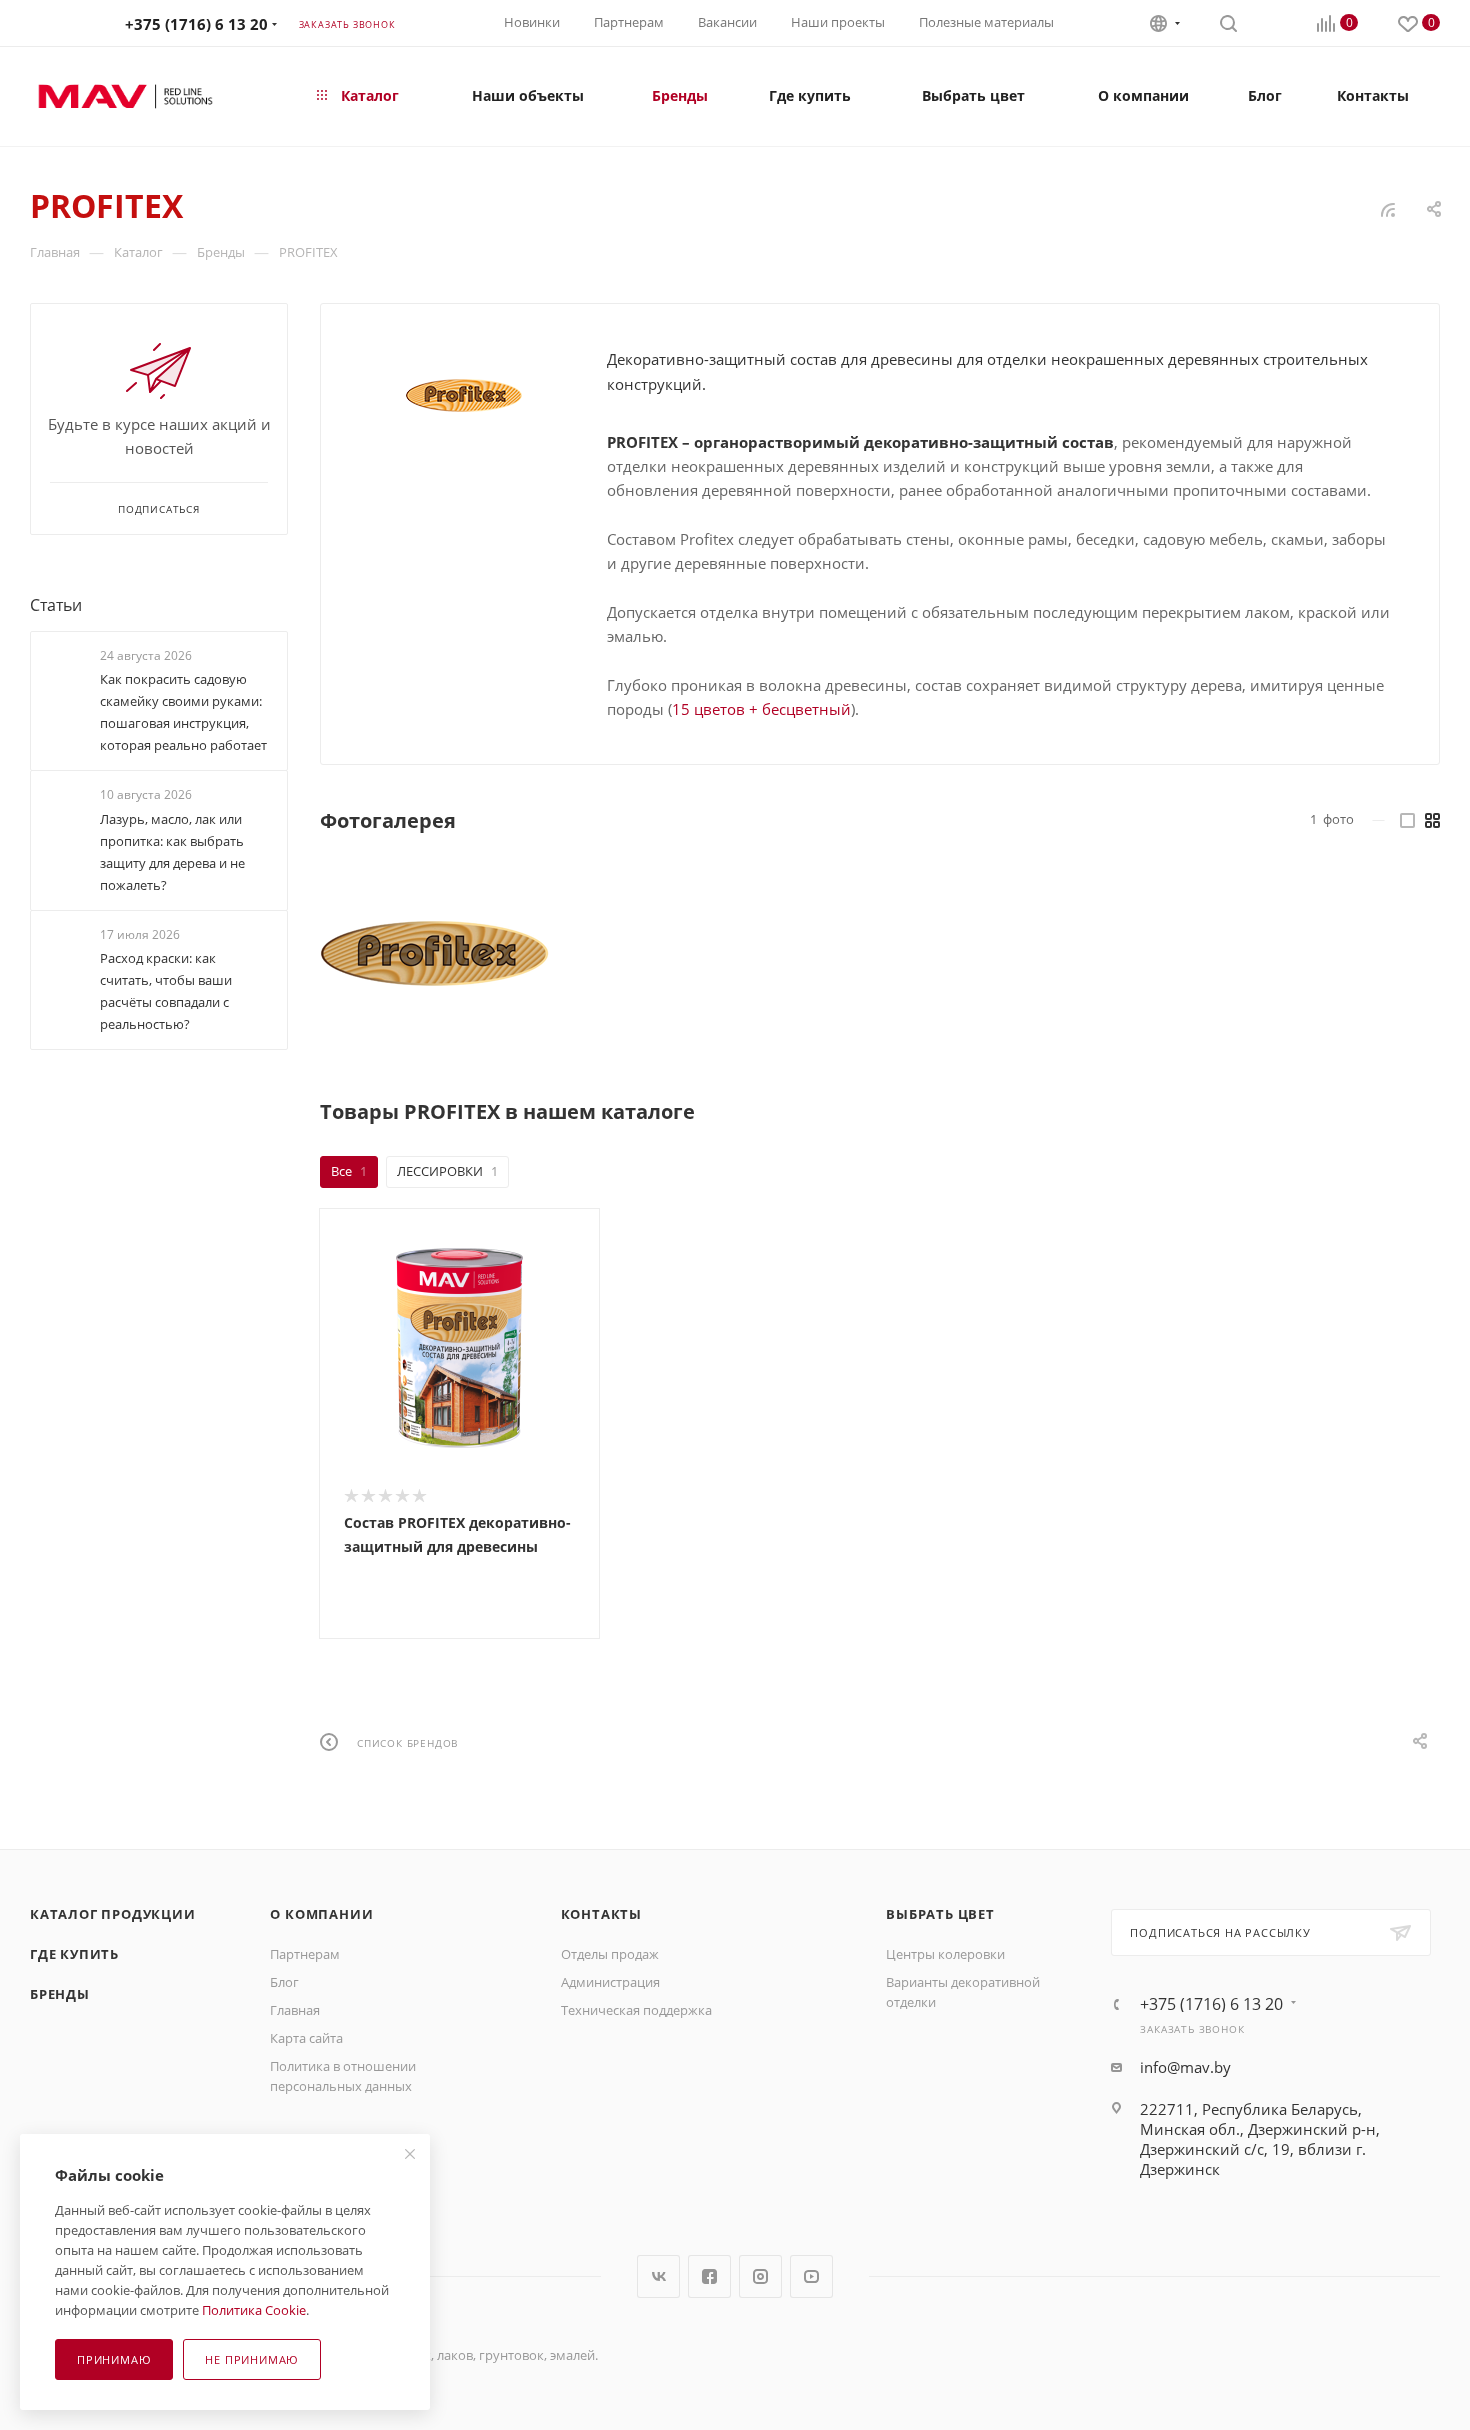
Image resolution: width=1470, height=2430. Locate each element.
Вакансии (727, 22)
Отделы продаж (610, 1954)
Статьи (56, 605)
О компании (321, 1914)
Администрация (610, 1982)
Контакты (601, 1914)
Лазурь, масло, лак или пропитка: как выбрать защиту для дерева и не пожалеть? (172, 852)
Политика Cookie (254, 2310)
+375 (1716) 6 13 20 (196, 24)
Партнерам (629, 22)
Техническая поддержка (636, 2010)
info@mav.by (1185, 2067)
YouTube (811, 2276)
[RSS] (1388, 209)
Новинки (532, 22)
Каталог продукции (113, 1914)
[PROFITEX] (464, 395)
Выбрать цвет (940, 1914)
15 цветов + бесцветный (761, 709)
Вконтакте (658, 2276)
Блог (284, 1982)
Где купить (74, 1954)
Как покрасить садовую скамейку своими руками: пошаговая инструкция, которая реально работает (183, 712)
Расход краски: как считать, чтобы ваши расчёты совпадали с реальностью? (166, 991)
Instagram (760, 2276)
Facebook (709, 2276)
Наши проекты (838, 22)
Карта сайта (306, 2038)
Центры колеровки (945, 1954)
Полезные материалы (986, 22)
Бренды (60, 1994)
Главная (295, 2010)
